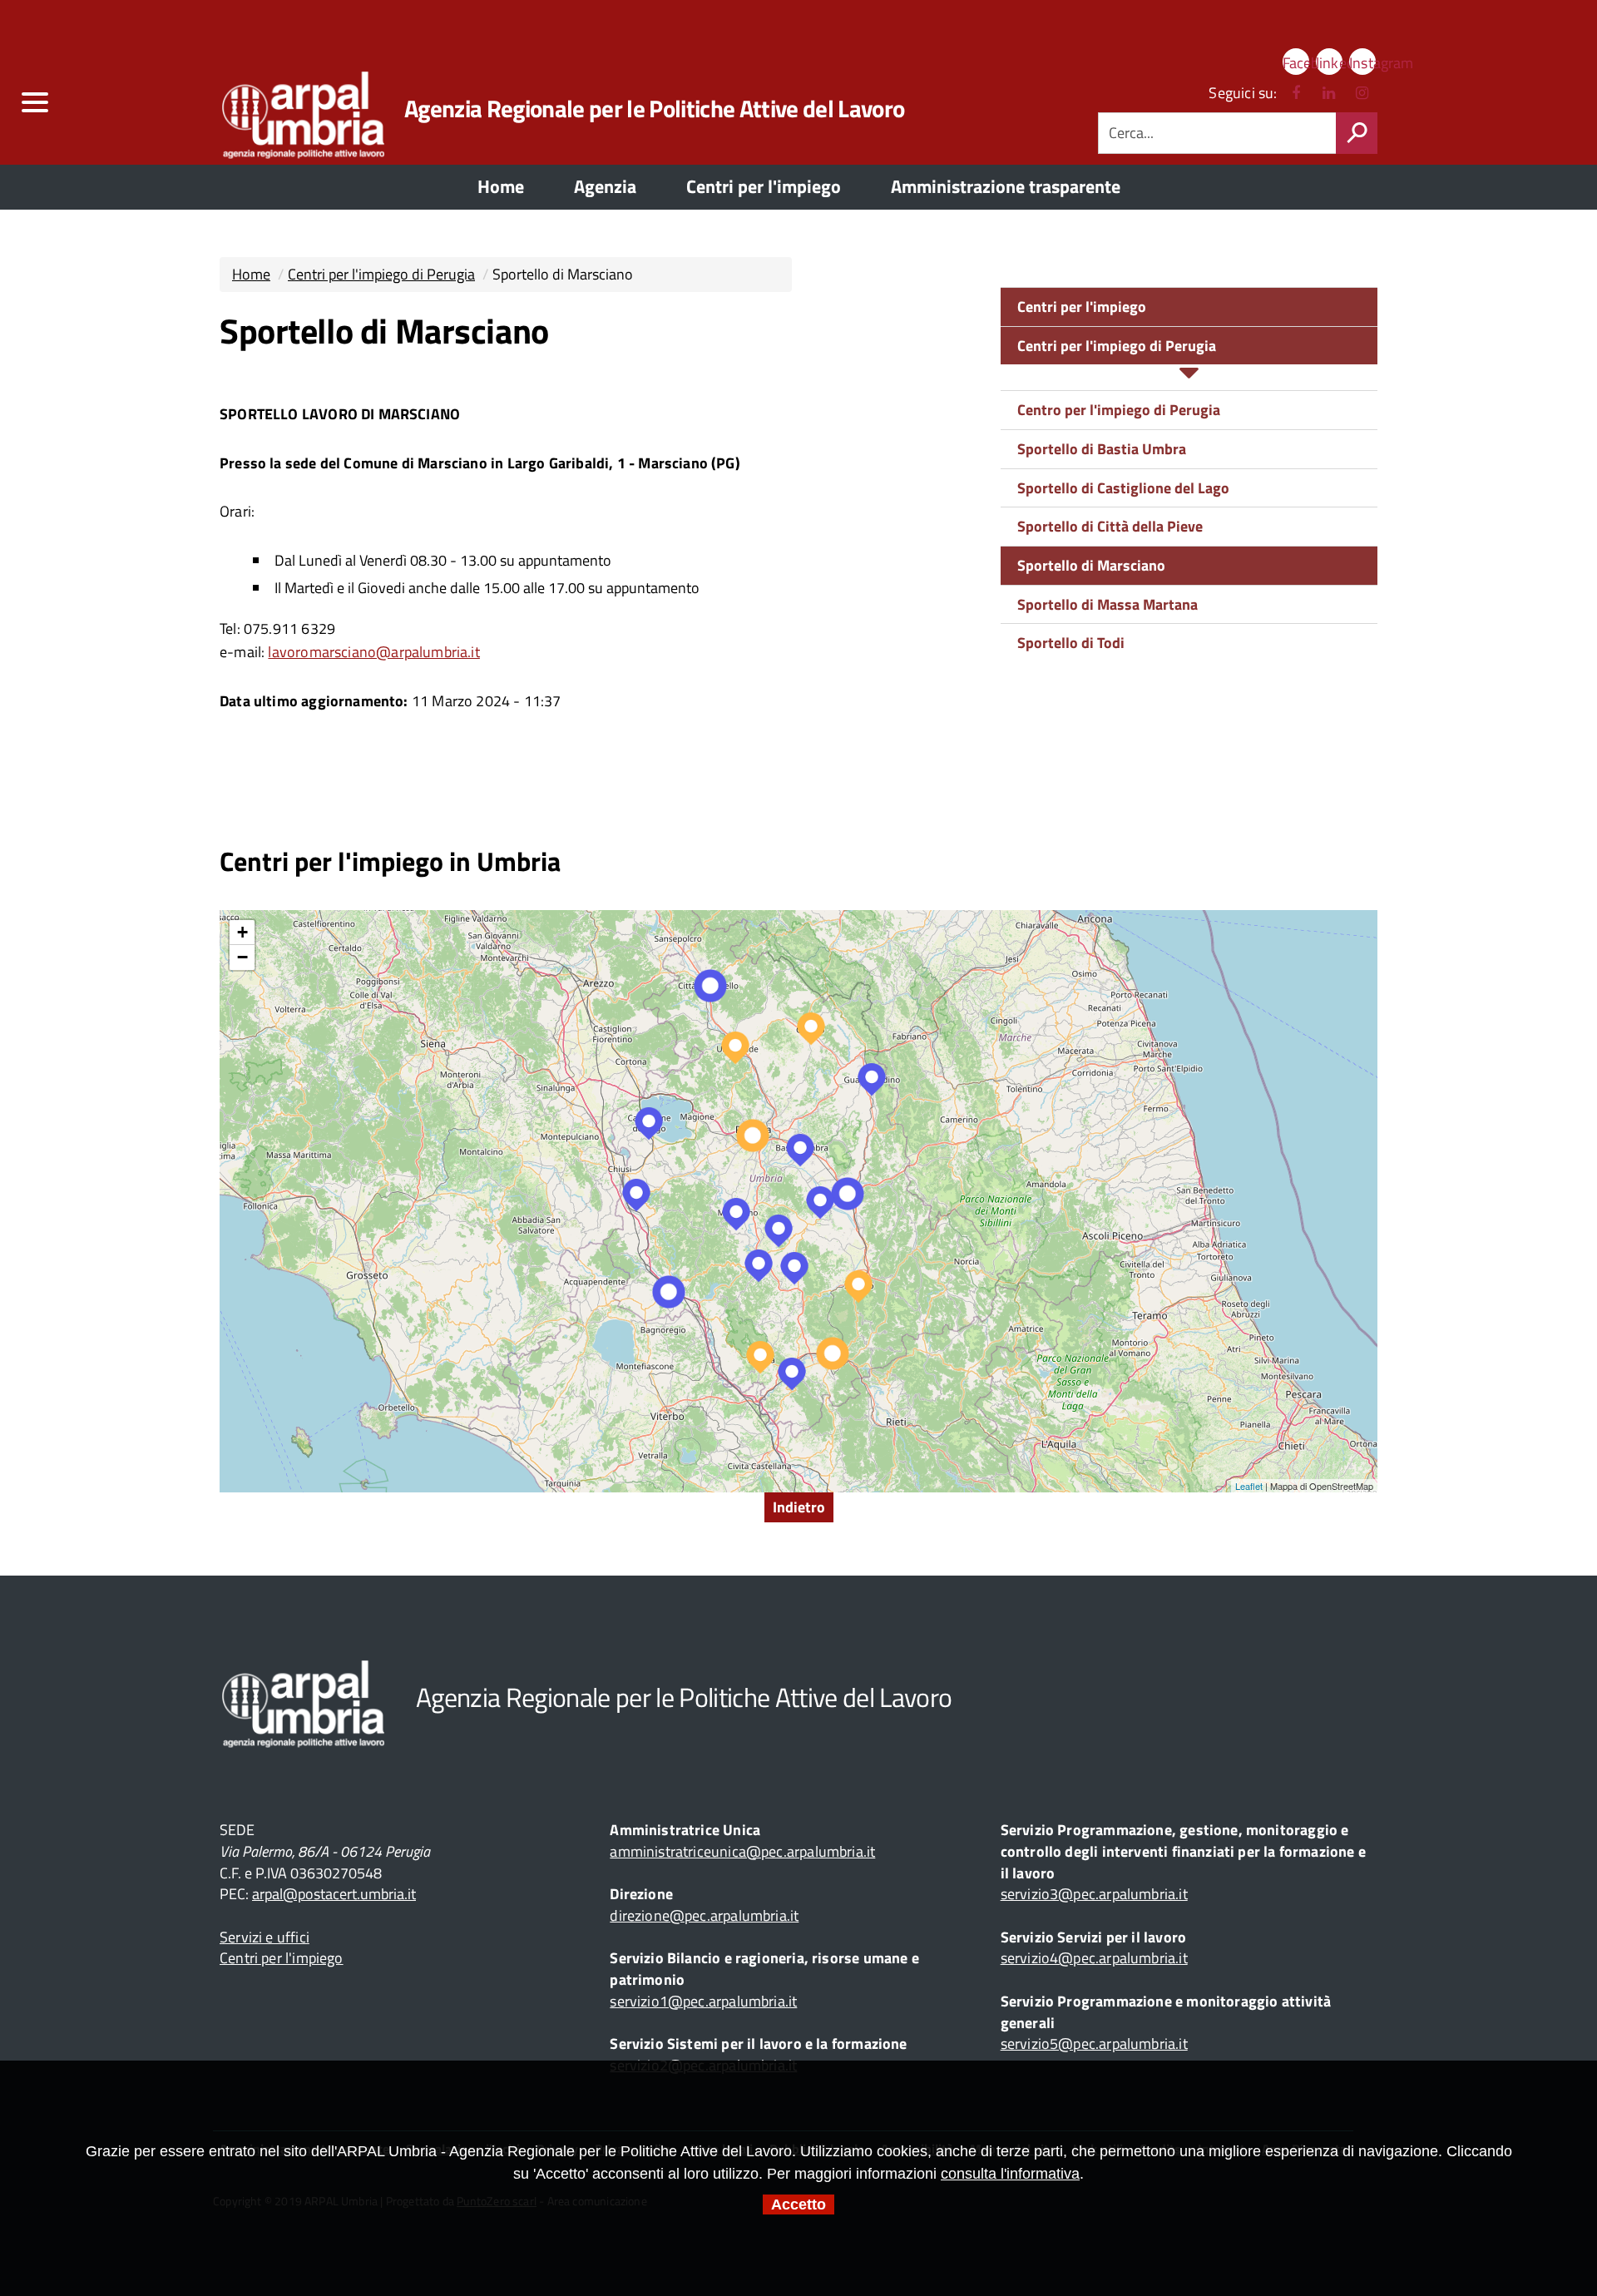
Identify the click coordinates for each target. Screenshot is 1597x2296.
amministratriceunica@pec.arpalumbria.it (742, 1851)
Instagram (1362, 63)
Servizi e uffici (265, 1937)
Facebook (1296, 63)
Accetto (798, 2204)
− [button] (242, 957)
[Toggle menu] (34, 103)
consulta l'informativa (1010, 2174)
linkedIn (1329, 63)
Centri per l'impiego (1082, 307)
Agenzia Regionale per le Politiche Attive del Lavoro (654, 108)
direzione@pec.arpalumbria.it (704, 1915)
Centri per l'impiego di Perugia (381, 274)
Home (251, 274)
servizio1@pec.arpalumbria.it (703, 2001)
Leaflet (1249, 1486)
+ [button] (242, 932)
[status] (1357, 133)
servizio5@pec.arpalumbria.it (1094, 2044)
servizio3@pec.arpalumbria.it (1094, 1894)
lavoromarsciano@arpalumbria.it (373, 652)
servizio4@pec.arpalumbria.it (1094, 1958)
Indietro (799, 1507)
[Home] (278, 108)
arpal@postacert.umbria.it (334, 1894)
